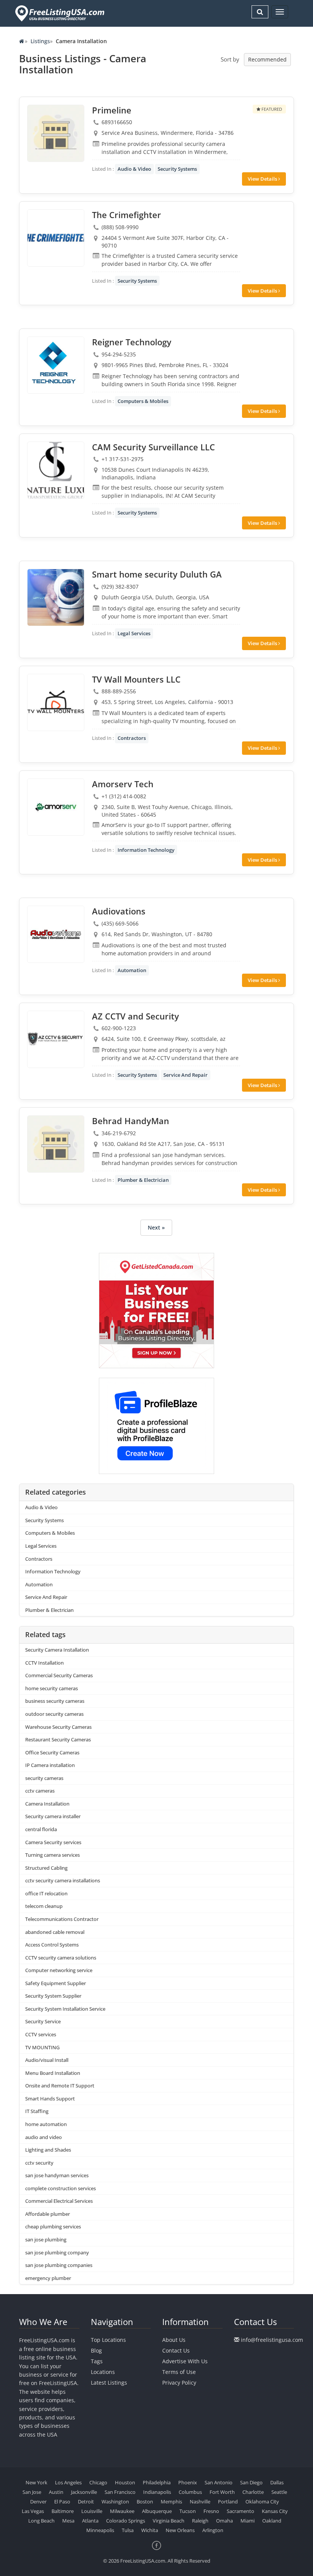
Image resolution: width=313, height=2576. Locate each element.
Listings (40, 41)
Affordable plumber (48, 2214)
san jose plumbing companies (59, 2265)
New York (36, 2482)
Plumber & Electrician (143, 1180)
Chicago (98, 2482)
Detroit (86, 2502)
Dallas (277, 2482)
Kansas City (275, 2511)
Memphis (171, 2502)
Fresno (211, 2511)
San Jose (32, 2492)
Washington (115, 2502)
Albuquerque (157, 2511)
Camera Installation (47, 1804)
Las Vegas (33, 2511)
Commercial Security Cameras (59, 1675)
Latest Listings (109, 2383)
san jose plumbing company (57, 2252)
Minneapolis (100, 2530)
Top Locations (108, 2340)
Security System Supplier (53, 1996)
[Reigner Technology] (56, 365)
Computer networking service (59, 1970)
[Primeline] (56, 133)
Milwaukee (122, 2511)
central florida (41, 1829)
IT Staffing (37, 2111)
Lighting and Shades (48, 2150)
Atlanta (90, 2521)
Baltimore (63, 2511)
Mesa (68, 2521)
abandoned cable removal (55, 1932)
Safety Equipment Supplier (56, 1983)
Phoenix (188, 2482)
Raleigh (200, 2521)
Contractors (132, 738)
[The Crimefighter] (56, 238)
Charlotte (253, 2492)
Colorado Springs (126, 2521)
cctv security (39, 2163)
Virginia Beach (169, 2521)
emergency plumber (48, 2278)
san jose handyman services (57, 2175)
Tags (97, 2361)
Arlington (213, 2530)
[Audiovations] (56, 934)
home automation (46, 2124)
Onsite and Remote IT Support (60, 2086)
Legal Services (134, 633)
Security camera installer (53, 1816)
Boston (145, 2502)
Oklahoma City (262, 2502)
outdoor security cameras (54, 1714)
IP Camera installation (50, 1765)
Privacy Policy (179, 2383)
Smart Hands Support (50, 2099)
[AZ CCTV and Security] (56, 1039)
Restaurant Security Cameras (58, 1739)
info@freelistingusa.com (272, 2340)
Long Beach (41, 2521)
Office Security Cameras (52, 1752)
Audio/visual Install (47, 2060)
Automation (132, 970)
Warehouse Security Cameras (58, 1727)
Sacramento (240, 2511)
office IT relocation (46, 1893)
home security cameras (52, 1688)
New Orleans (180, 2530)
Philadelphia (157, 2482)
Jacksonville (84, 2492)
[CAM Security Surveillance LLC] (56, 470)
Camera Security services (53, 1842)
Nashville (200, 2502)
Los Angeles (68, 2482)
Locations (103, 2372)
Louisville (92, 2511)
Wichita (150, 2530)
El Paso (62, 2502)
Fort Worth (222, 2492)
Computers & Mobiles (143, 401)
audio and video (44, 2137)
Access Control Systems (52, 1945)
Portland (228, 2502)
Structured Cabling (46, 1868)
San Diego (251, 2482)
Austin (56, 2492)
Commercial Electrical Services (59, 2201)
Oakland (272, 2521)
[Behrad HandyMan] (56, 1144)
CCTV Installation (44, 1663)
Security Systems (177, 169)
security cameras (44, 1778)
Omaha (224, 2521)
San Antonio (219, 2482)
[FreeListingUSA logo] (59, 13)
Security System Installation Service (65, 2009)
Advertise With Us (185, 2361)
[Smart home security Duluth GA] (56, 597)
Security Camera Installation (57, 1650)
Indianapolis (157, 2492)
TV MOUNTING (42, 2047)
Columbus (190, 2492)
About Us (174, 2340)
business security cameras (55, 1701)
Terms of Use (179, 2372)
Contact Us (176, 2350)
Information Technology (146, 850)
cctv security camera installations (63, 1880)
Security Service (43, 2021)
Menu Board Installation (53, 2073)
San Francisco (120, 2492)
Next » (156, 1227)
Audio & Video (134, 169)
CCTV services (41, 2034)
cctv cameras (40, 1791)
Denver (38, 2502)
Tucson (188, 2511)
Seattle (279, 2492)
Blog (96, 2350)
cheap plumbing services (53, 2226)
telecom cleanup (44, 1906)
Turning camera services (52, 1855)
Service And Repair (186, 1075)
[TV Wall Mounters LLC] (56, 702)
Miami (248, 2521)
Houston (125, 2482)
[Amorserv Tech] (56, 807)
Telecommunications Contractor (62, 1919)
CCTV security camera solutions (61, 1958)
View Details (263, 179)
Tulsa (128, 2530)
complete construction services (61, 2188)
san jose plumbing (46, 2239)
